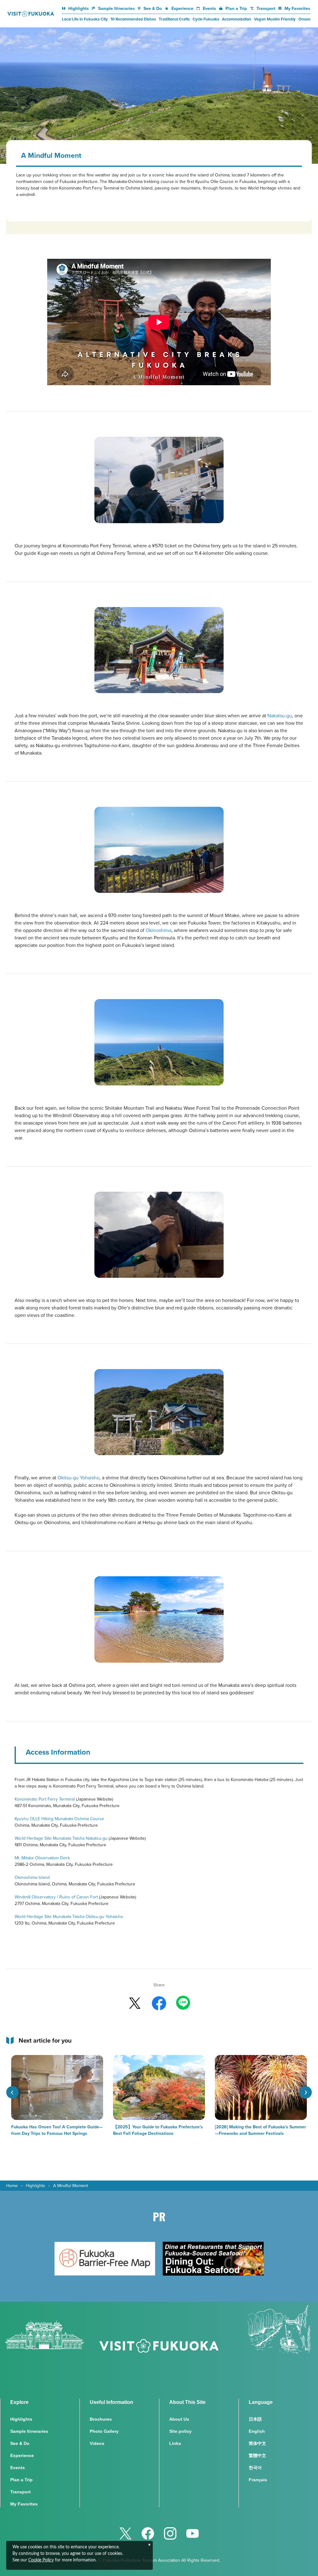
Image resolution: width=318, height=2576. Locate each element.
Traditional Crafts (174, 19)
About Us (179, 2419)
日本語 (255, 2419)
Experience (182, 8)
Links (175, 2443)
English (257, 2431)
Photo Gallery (104, 2431)
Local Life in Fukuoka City (85, 19)
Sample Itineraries (116, 8)
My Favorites (297, 8)
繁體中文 (257, 2455)
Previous (12, 2092)
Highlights (79, 8)
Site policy (180, 2431)
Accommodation (237, 19)
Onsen (304, 19)
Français (258, 2480)
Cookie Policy (41, 2560)
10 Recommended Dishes (133, 19)
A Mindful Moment (70, 2185)
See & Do (153, 8)
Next (306, 2092)
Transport (266, 8)
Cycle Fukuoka (206, 19)
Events (209, 8)
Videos (97, 2443)
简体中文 (257, 2443)
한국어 (255, 2468)
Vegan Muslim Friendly (275, 19)
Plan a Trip (236, 8)
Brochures (101, 2419)
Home (12, 2185)
